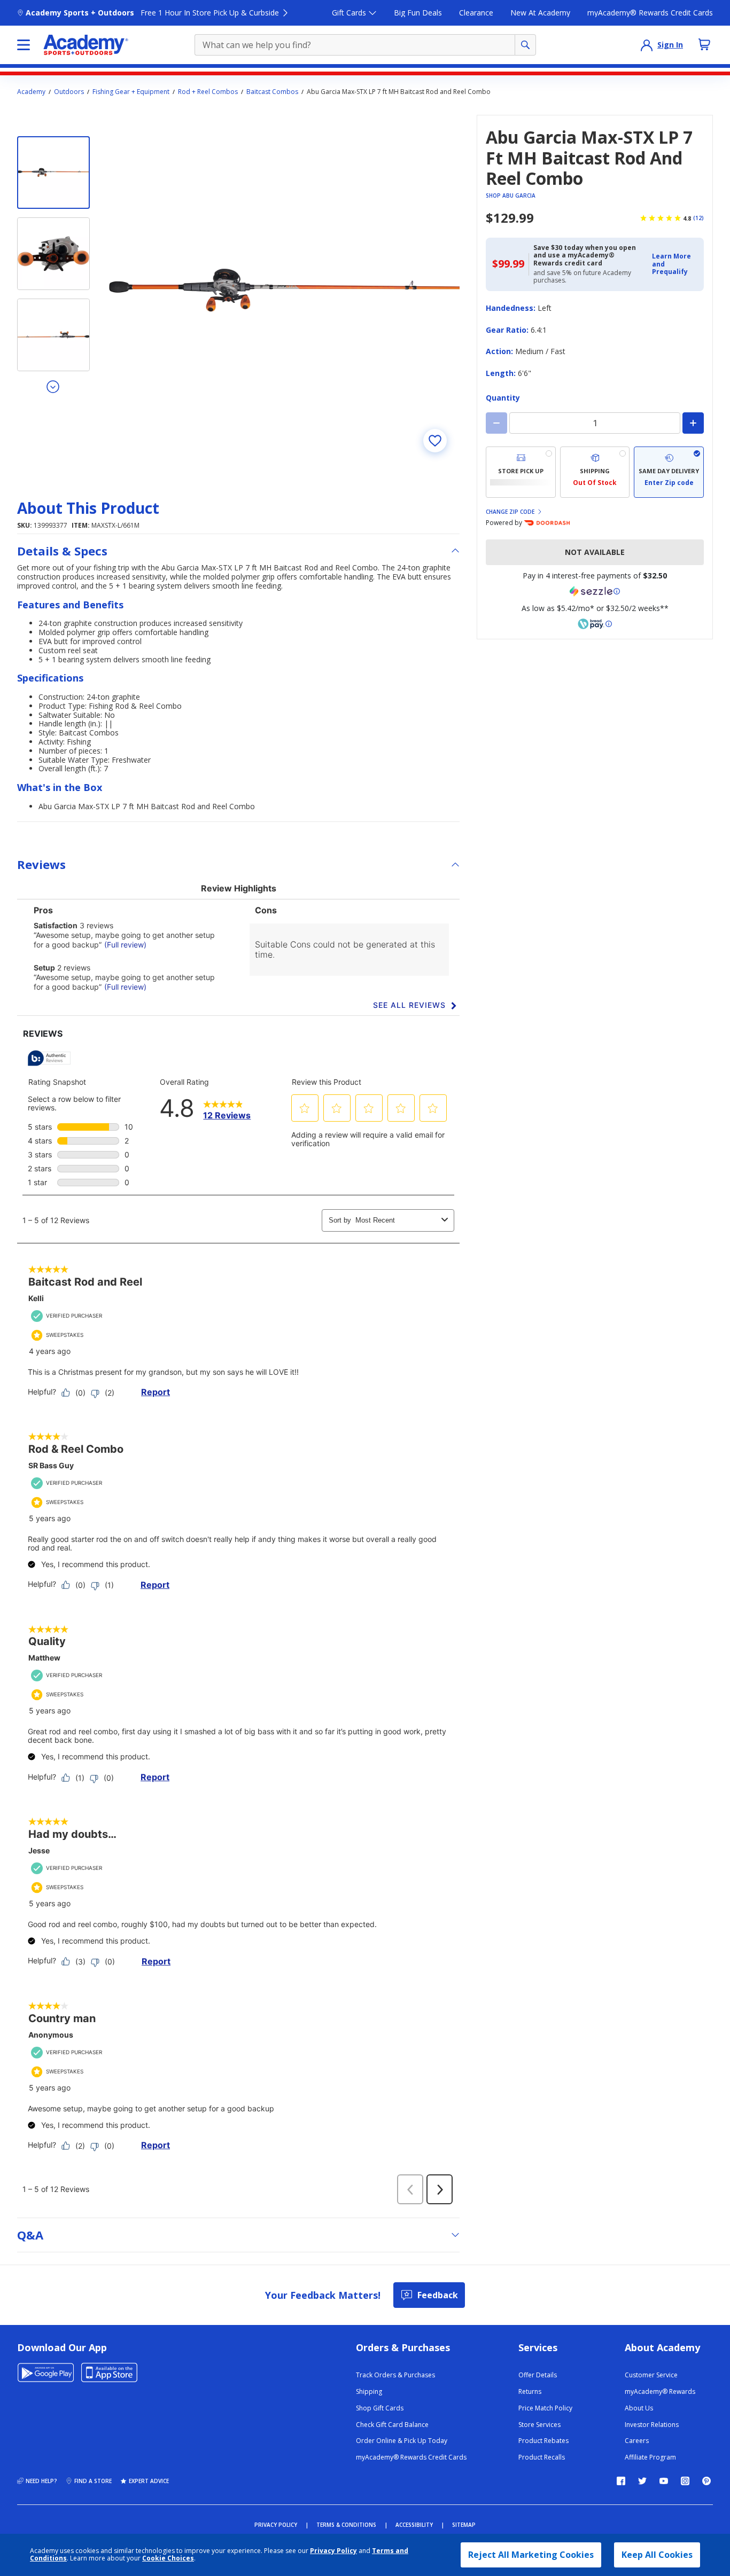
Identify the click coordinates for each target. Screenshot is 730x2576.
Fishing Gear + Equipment (131, 92)
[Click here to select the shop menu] (24, 45)
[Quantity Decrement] (496, 423)
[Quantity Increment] (693, 423)
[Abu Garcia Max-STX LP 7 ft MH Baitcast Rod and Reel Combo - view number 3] (53, 335)
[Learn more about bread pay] (595, 624)
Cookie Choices (168, 2558)
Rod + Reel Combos (208, 92)
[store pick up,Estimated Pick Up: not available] (521, 472)
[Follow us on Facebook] (621, 2481)
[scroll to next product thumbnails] (53, 386)
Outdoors (69, 92)
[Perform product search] (525, 45)
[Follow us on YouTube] (664, 2481)
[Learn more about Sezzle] (595, 591)
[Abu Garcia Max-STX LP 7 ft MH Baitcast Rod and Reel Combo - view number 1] (53, 173)
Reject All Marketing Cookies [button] (531, 2555)
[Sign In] (647, 45)
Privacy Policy (333, 2551)
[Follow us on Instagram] (685, 2481)
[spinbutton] (595, 423)
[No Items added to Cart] (704, 44)
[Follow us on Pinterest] (706, 2481)
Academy (31, 92)
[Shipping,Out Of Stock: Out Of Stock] (595, 472)
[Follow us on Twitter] (642, 2481)
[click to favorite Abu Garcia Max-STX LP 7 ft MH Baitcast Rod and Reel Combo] (435, 441)
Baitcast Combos (272, 92)
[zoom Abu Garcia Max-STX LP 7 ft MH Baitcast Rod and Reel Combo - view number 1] (284, 290)
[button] (675, 264)
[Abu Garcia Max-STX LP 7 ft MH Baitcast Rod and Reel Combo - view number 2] (53, 254)
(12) (698, 218)
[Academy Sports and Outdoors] (86, 45)
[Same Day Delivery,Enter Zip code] (669, 472)
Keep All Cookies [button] (657, 2555)
